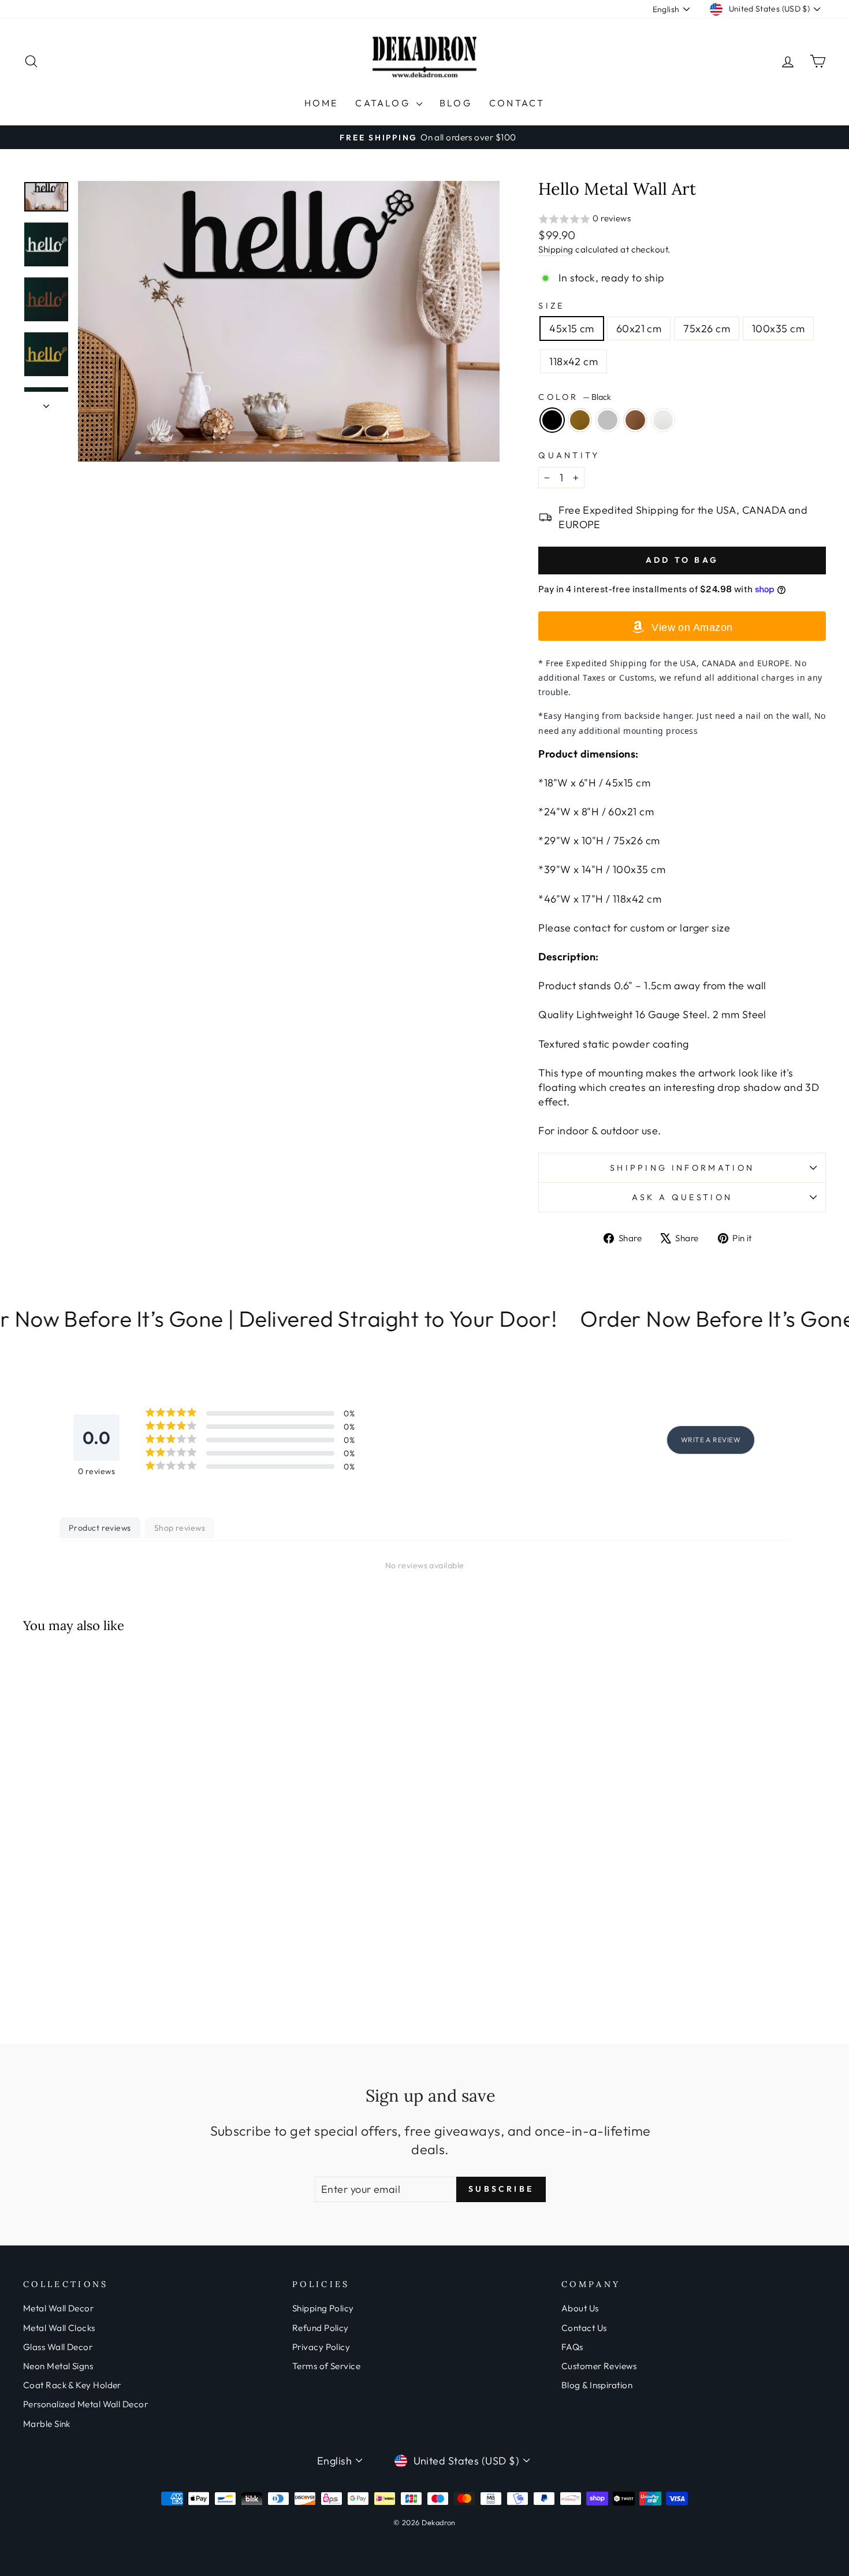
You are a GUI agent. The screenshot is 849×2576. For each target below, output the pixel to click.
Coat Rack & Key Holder (72, 2385)
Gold (580, 420)
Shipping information (682, 1168)
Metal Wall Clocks (59, 2328)
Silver (608, 420)
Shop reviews (180, 1528)
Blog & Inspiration (597, 2385)
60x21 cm (639, 329)
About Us (580, 2308)
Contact (517, 103)
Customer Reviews (599, 2366)
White (663, 420)
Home (321, 103)
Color (575, 397)
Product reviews (100, 1528)
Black (552, 420)
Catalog (384, 103)
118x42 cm (574, 361)
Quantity (569, 455)
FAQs (572, 2347)
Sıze (551, 306)
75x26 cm (707, 329)
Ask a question (682, 1197)
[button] (682, 219)
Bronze (635, 420)
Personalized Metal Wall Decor (85, 2404)
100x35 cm (778, 329)
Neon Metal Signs (58, 2366)
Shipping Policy (323, 2308)
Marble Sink (47, 2424)
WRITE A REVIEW (711, 1440)
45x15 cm (572, 329)
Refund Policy (321, 2328)
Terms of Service (326, 2366)
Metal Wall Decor (58, 2308)
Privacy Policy (321, 2347)
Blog (456, 103)
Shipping (556, 249)
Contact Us (584, 2328)
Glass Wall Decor (58, 2347)
